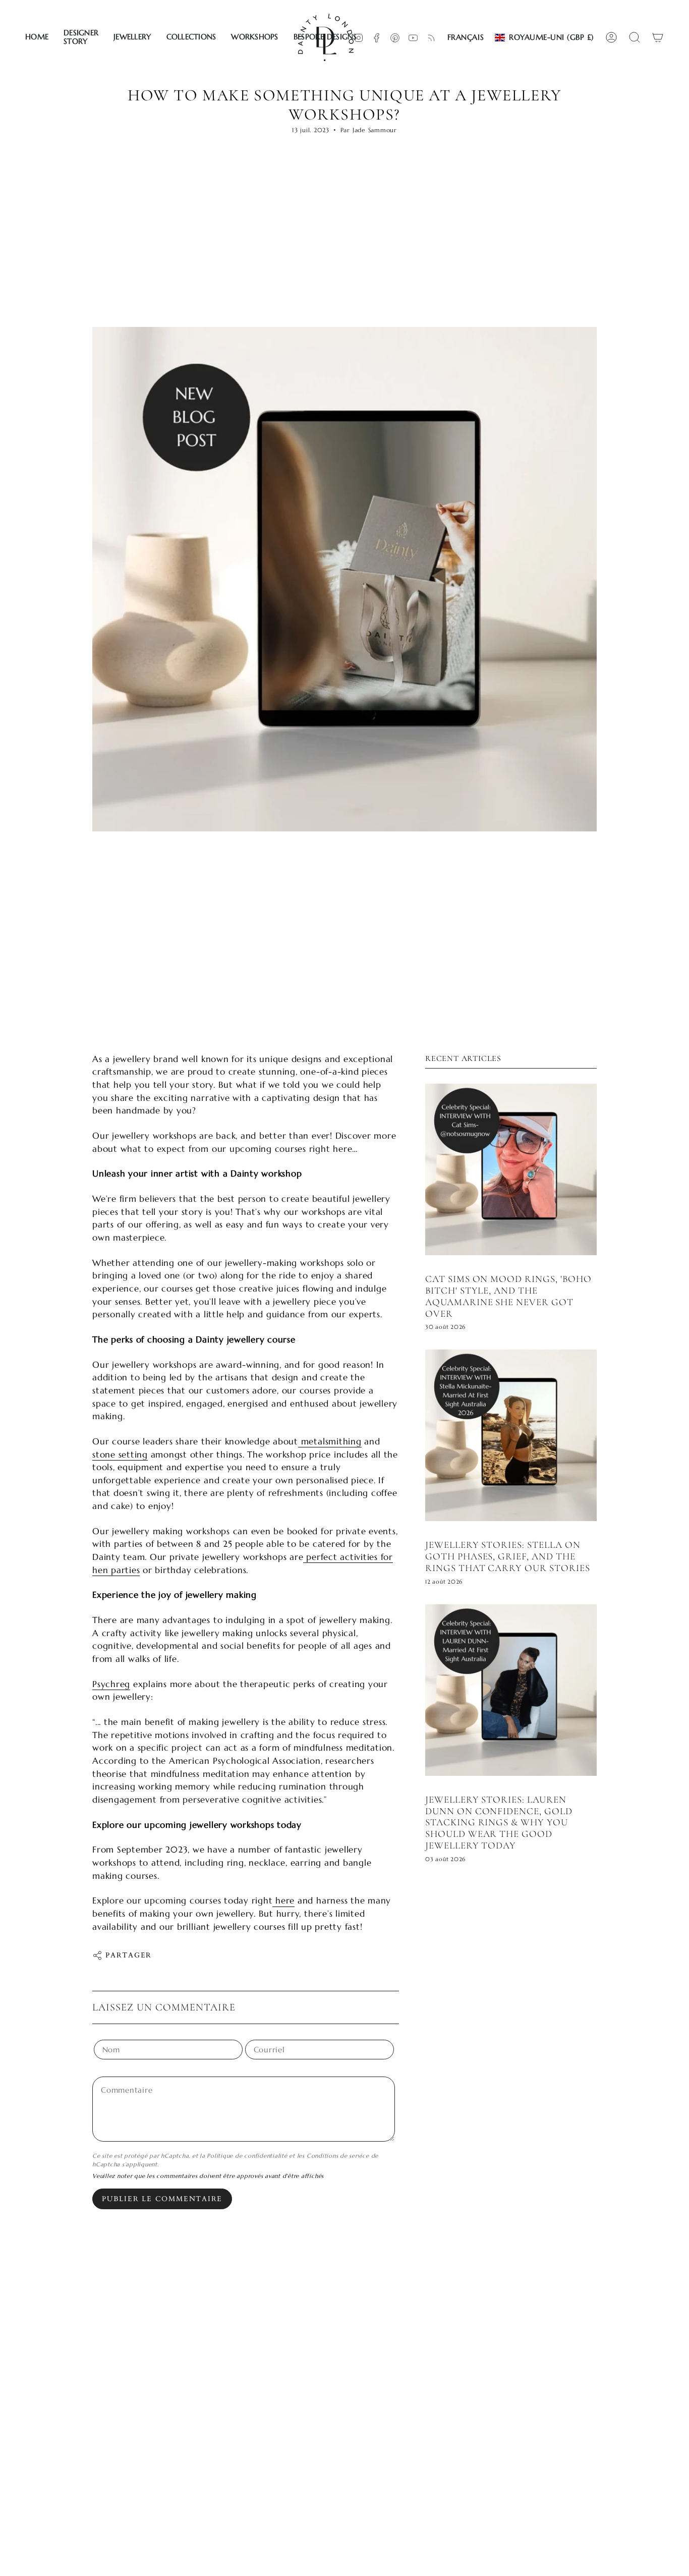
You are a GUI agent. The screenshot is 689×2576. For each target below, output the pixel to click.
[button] (81, 37)
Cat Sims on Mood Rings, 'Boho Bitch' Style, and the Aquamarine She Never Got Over (508, 1296)
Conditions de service (338, 2156)
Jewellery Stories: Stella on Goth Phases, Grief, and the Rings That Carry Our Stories (508, 1556)
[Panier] (658, 37)
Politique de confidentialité (247, 2156)
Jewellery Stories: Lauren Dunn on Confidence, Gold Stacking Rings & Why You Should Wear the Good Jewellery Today (499, 1822)
